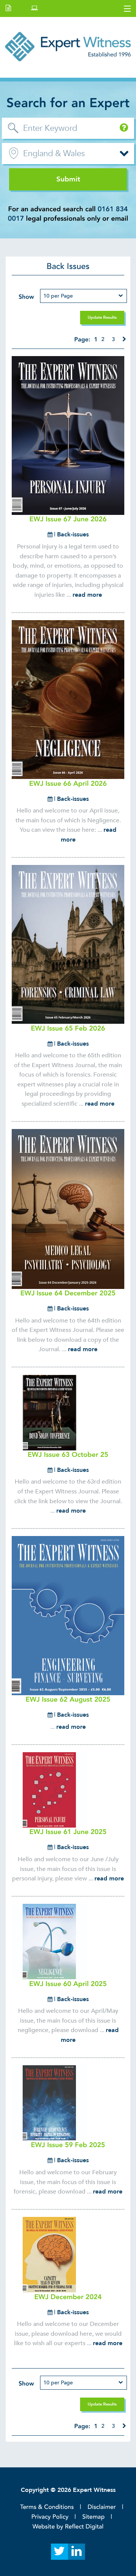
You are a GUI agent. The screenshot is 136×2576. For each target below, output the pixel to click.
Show (26, 297)
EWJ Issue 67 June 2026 (68, 519)
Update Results (102, 317)
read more (87, 595)
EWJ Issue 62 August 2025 (68, 1700)
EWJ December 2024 (68, 2297)
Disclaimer (102, 2507)
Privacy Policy (50, 2517)
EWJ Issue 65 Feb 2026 (68, 1028)
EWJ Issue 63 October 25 (68, 1455)
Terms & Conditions (47, 2507)
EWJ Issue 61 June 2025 (68, 1832)
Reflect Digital (84, 2527)
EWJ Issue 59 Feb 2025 (68, 2145)
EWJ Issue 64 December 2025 (68, 1293)
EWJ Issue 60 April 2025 (68, 1984)
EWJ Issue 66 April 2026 (68, 784)
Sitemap (93, 2517)
